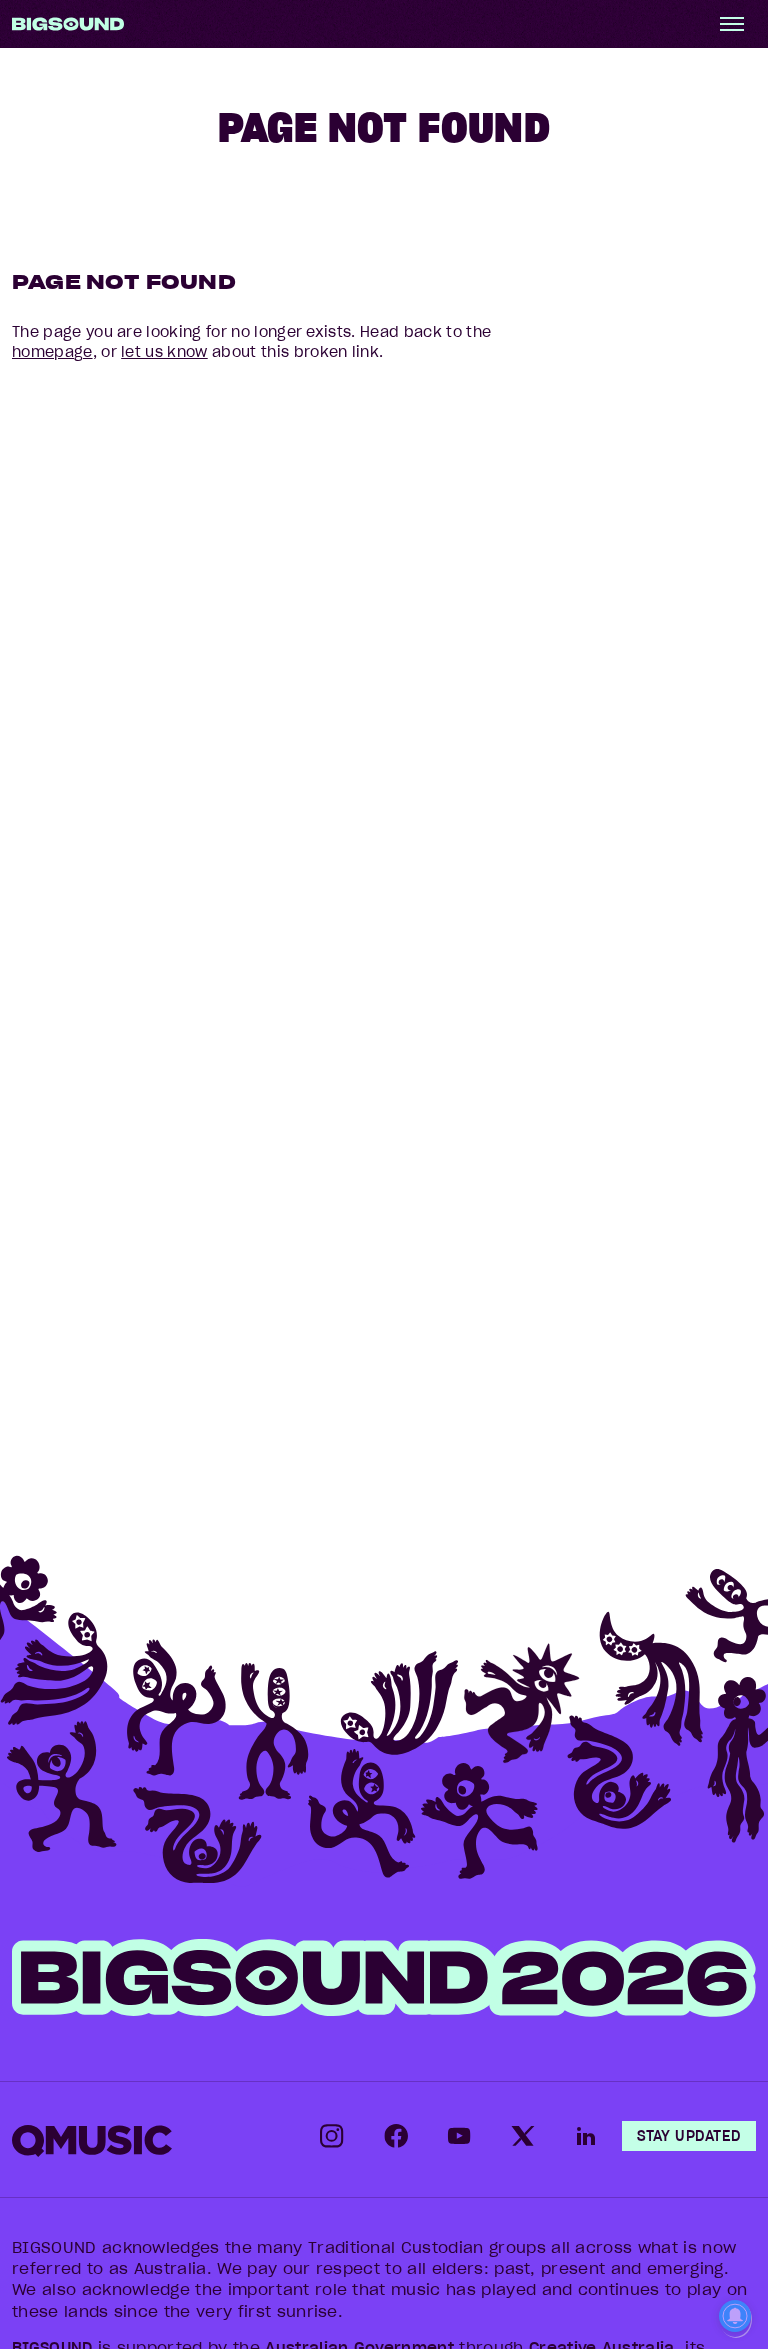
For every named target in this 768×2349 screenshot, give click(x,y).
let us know (164, 352)
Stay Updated (689, 2136)
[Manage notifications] (735, 2318)
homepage (52, 352)
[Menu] (732, 24)
